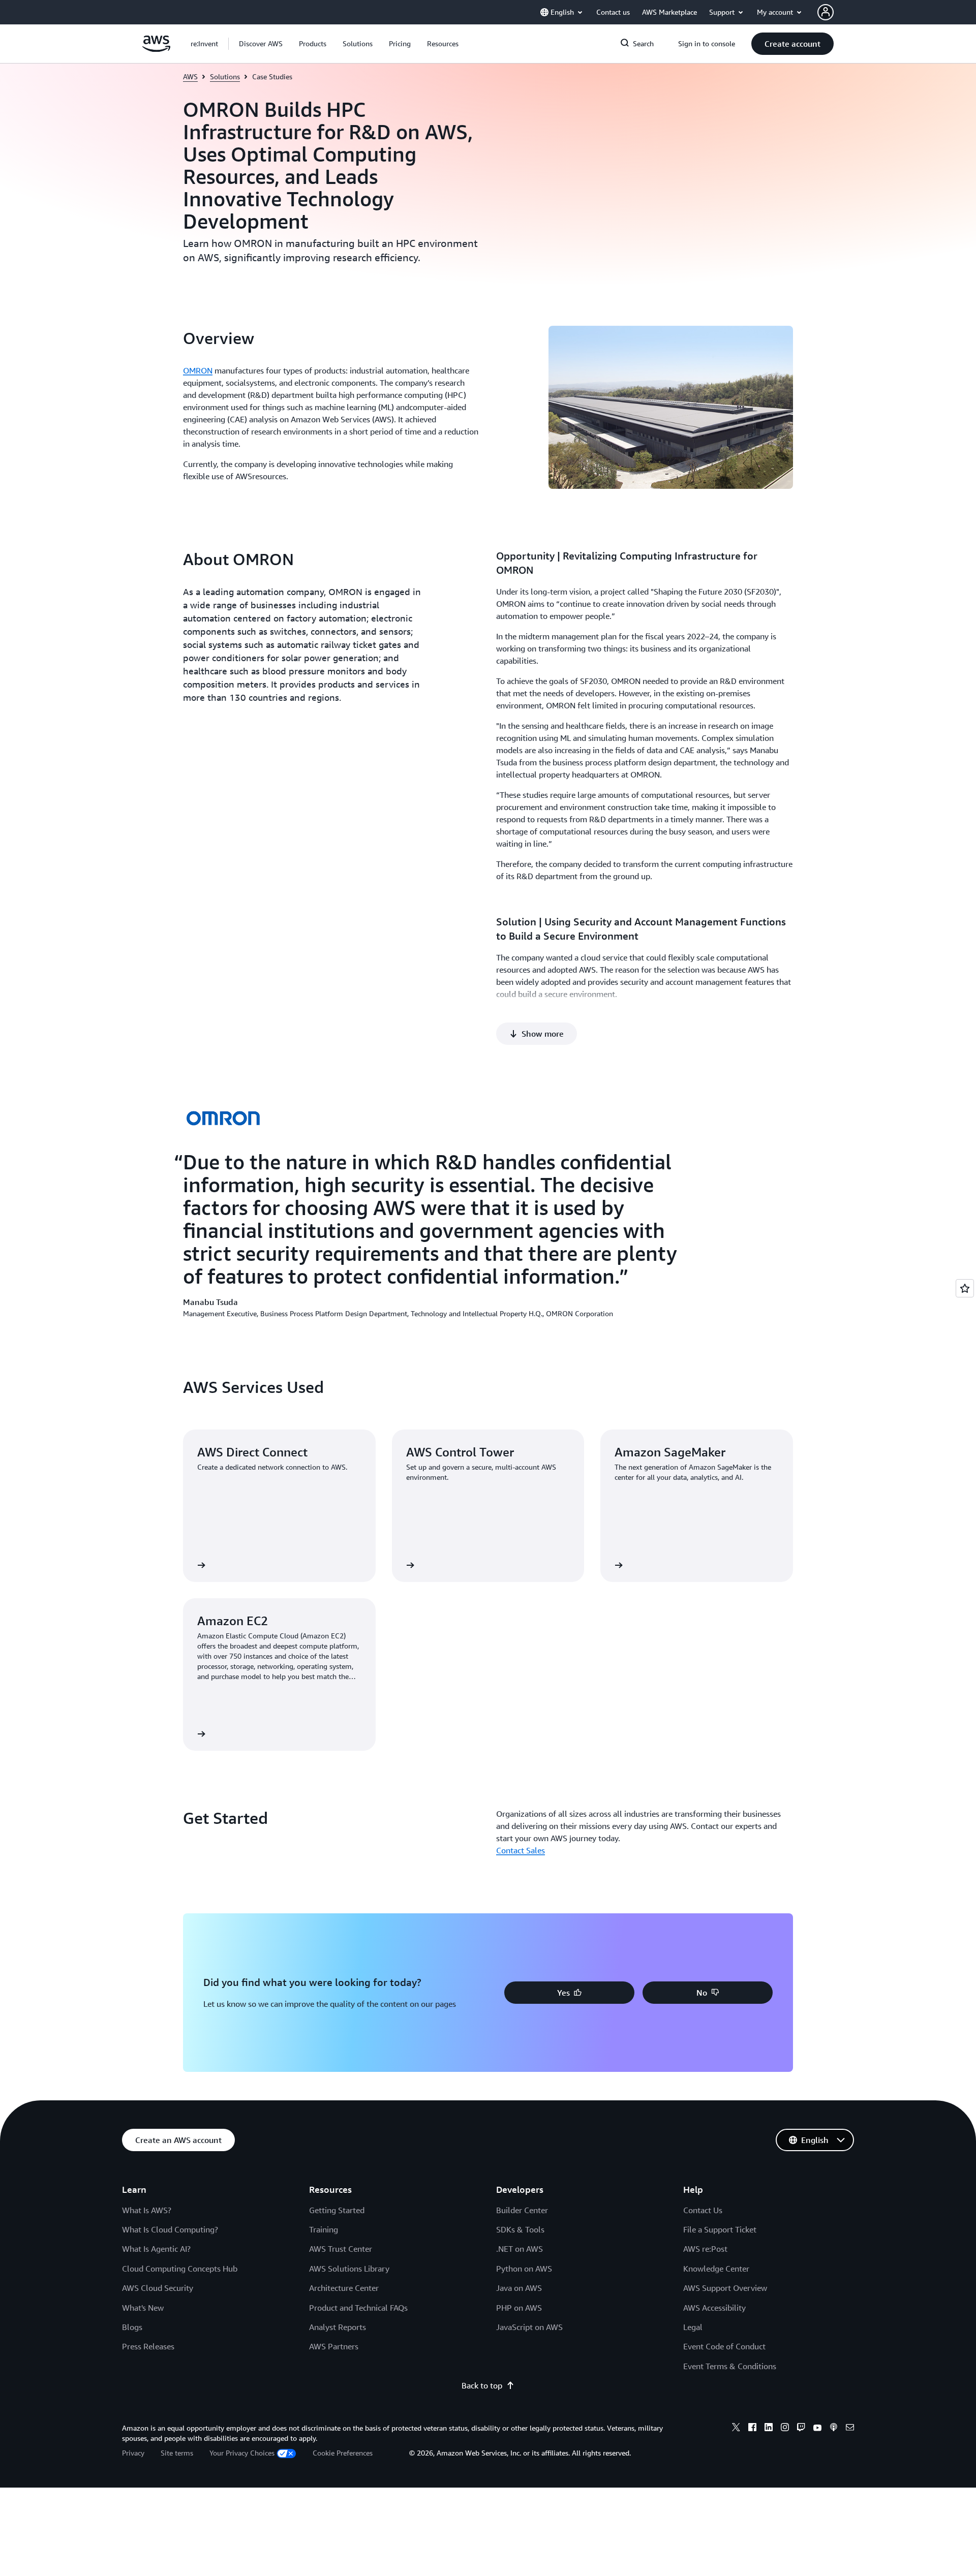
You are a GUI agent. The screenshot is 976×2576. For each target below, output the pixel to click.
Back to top (482, 2385)
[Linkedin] (769, 2429)
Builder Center (522, 2210)
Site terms (177, 2453)
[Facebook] (752, 2429)
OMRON (198, 370)
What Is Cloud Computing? (170, 2229)
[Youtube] (817, 2429)
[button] (261, 44)
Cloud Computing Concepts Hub (180, 2269)
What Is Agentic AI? (156, 2249)
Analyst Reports (338, 2327)
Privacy (133, 2453)
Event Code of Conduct (724, 2346)
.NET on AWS (520, 2249)
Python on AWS (524, 2269)
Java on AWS (519, 2288)
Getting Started (337, 2210)
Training (324, 2229)
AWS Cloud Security (158, 2288)
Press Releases (148, 2346)
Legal (693, 2327)
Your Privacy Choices (242, 2453)
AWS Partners (334, 2346)
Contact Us (703, 2210)
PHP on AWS (519, 2308)
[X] (736, 2429)
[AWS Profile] (826, 12)
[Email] (850, 2429)
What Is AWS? (147, 2210)
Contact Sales (521, 1850)
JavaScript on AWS (529, 2327)
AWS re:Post (705, 2249)
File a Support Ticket (720, 2229)
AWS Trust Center (341, 2249)
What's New (143, 2308)
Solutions (225, 76)
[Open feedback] (965, 1288)
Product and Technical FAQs (358, 2308)
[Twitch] (801, 2429)
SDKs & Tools (520, 2229)
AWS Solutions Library (349, 2269)
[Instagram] (785, 2429)
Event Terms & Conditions (730, 2366)
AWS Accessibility (714, 2308)
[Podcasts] (834, 2429)
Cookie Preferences (343, 2453)
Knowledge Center (716, 2269)
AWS (190, 76)
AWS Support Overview (725, 2288)
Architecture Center (344, 2288)
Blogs (132, 2327)
